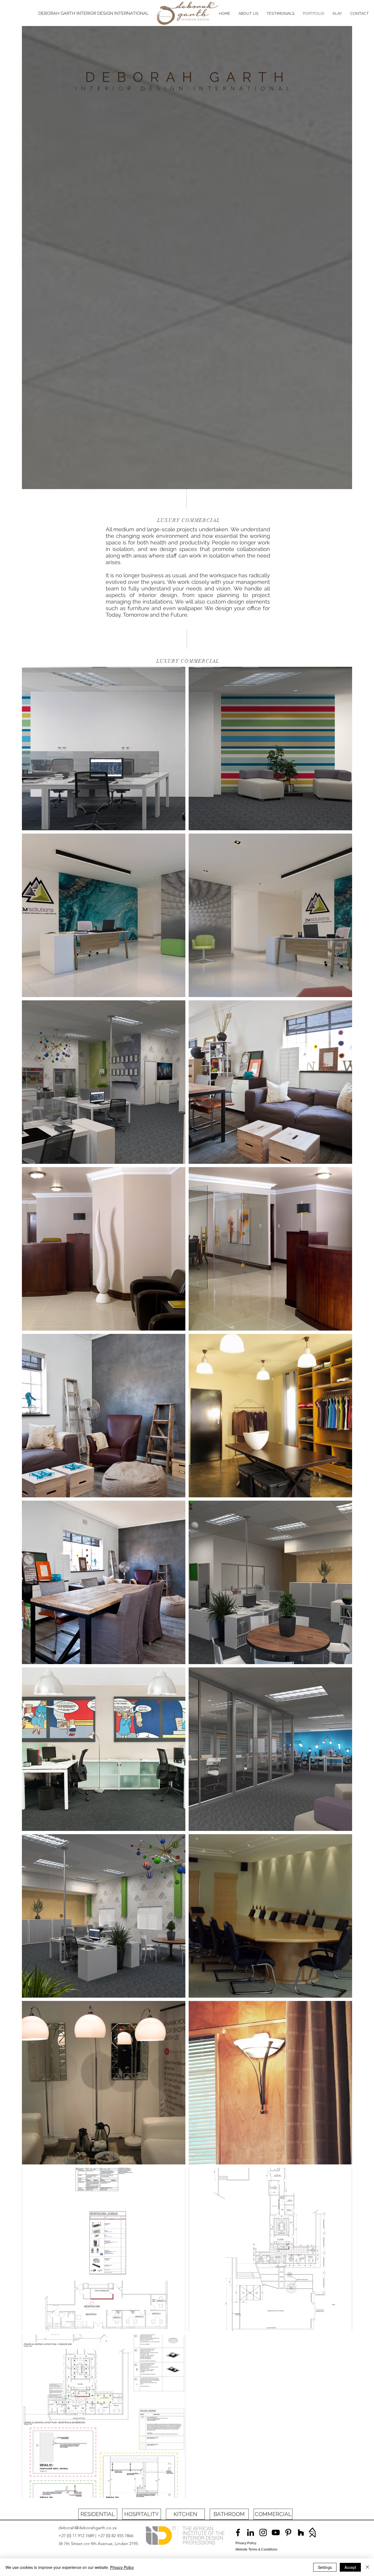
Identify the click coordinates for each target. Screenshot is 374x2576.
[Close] (367, 2567)
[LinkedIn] (251, 2532)
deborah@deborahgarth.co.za (87, 2528)
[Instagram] (263, 2532)
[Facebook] (238, 2532)
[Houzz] (301, 2532)
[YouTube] (276, 2532)
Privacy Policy (122, 2567)
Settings (325, 2567)
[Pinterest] (288, 2532)
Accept (350, 2567)
